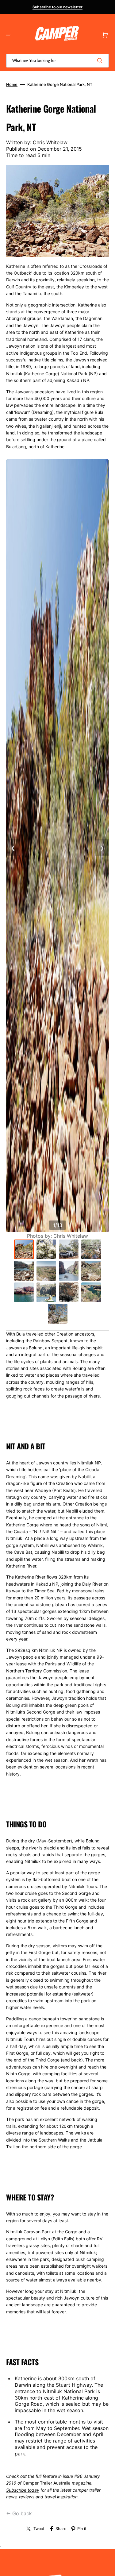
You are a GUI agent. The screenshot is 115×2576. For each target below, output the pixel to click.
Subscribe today (23, 2490)
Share (61, 2529)
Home (12, 84)
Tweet (39, 2529)
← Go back (19, 2513)
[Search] (101, 60)
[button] (9, 35)
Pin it (82, 2529)
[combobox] (57, 61)
